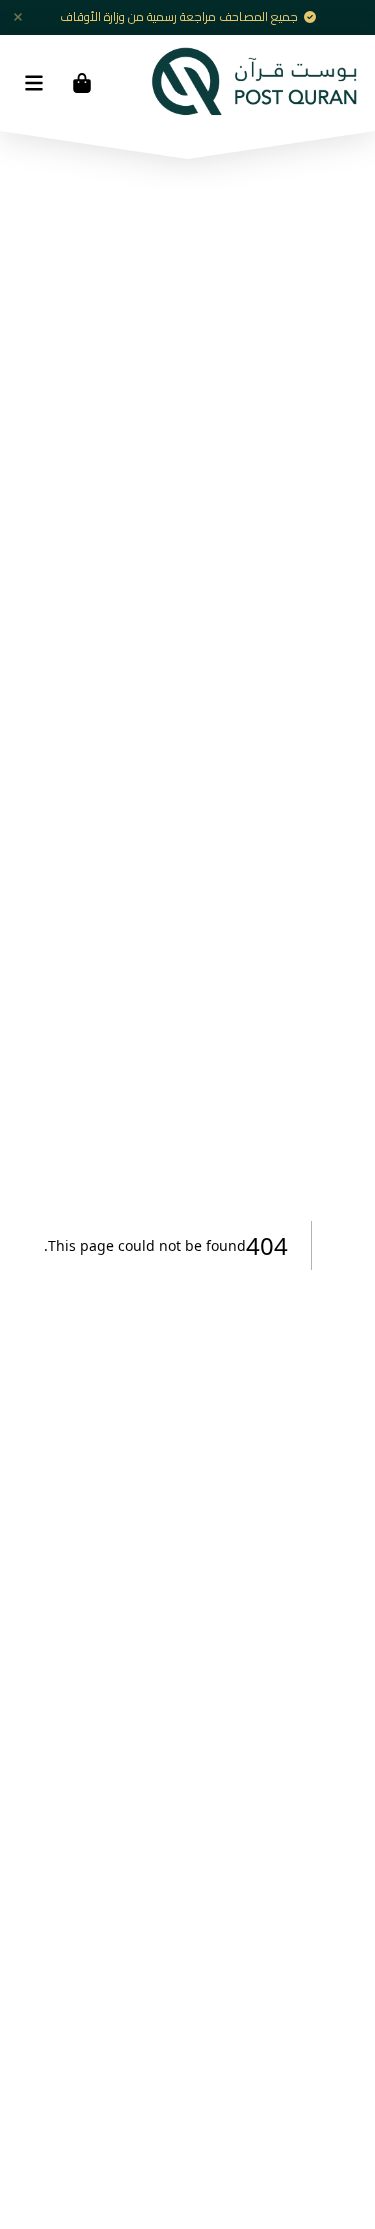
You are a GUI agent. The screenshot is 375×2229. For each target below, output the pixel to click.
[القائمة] (34, 83)
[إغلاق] (18, 17)
